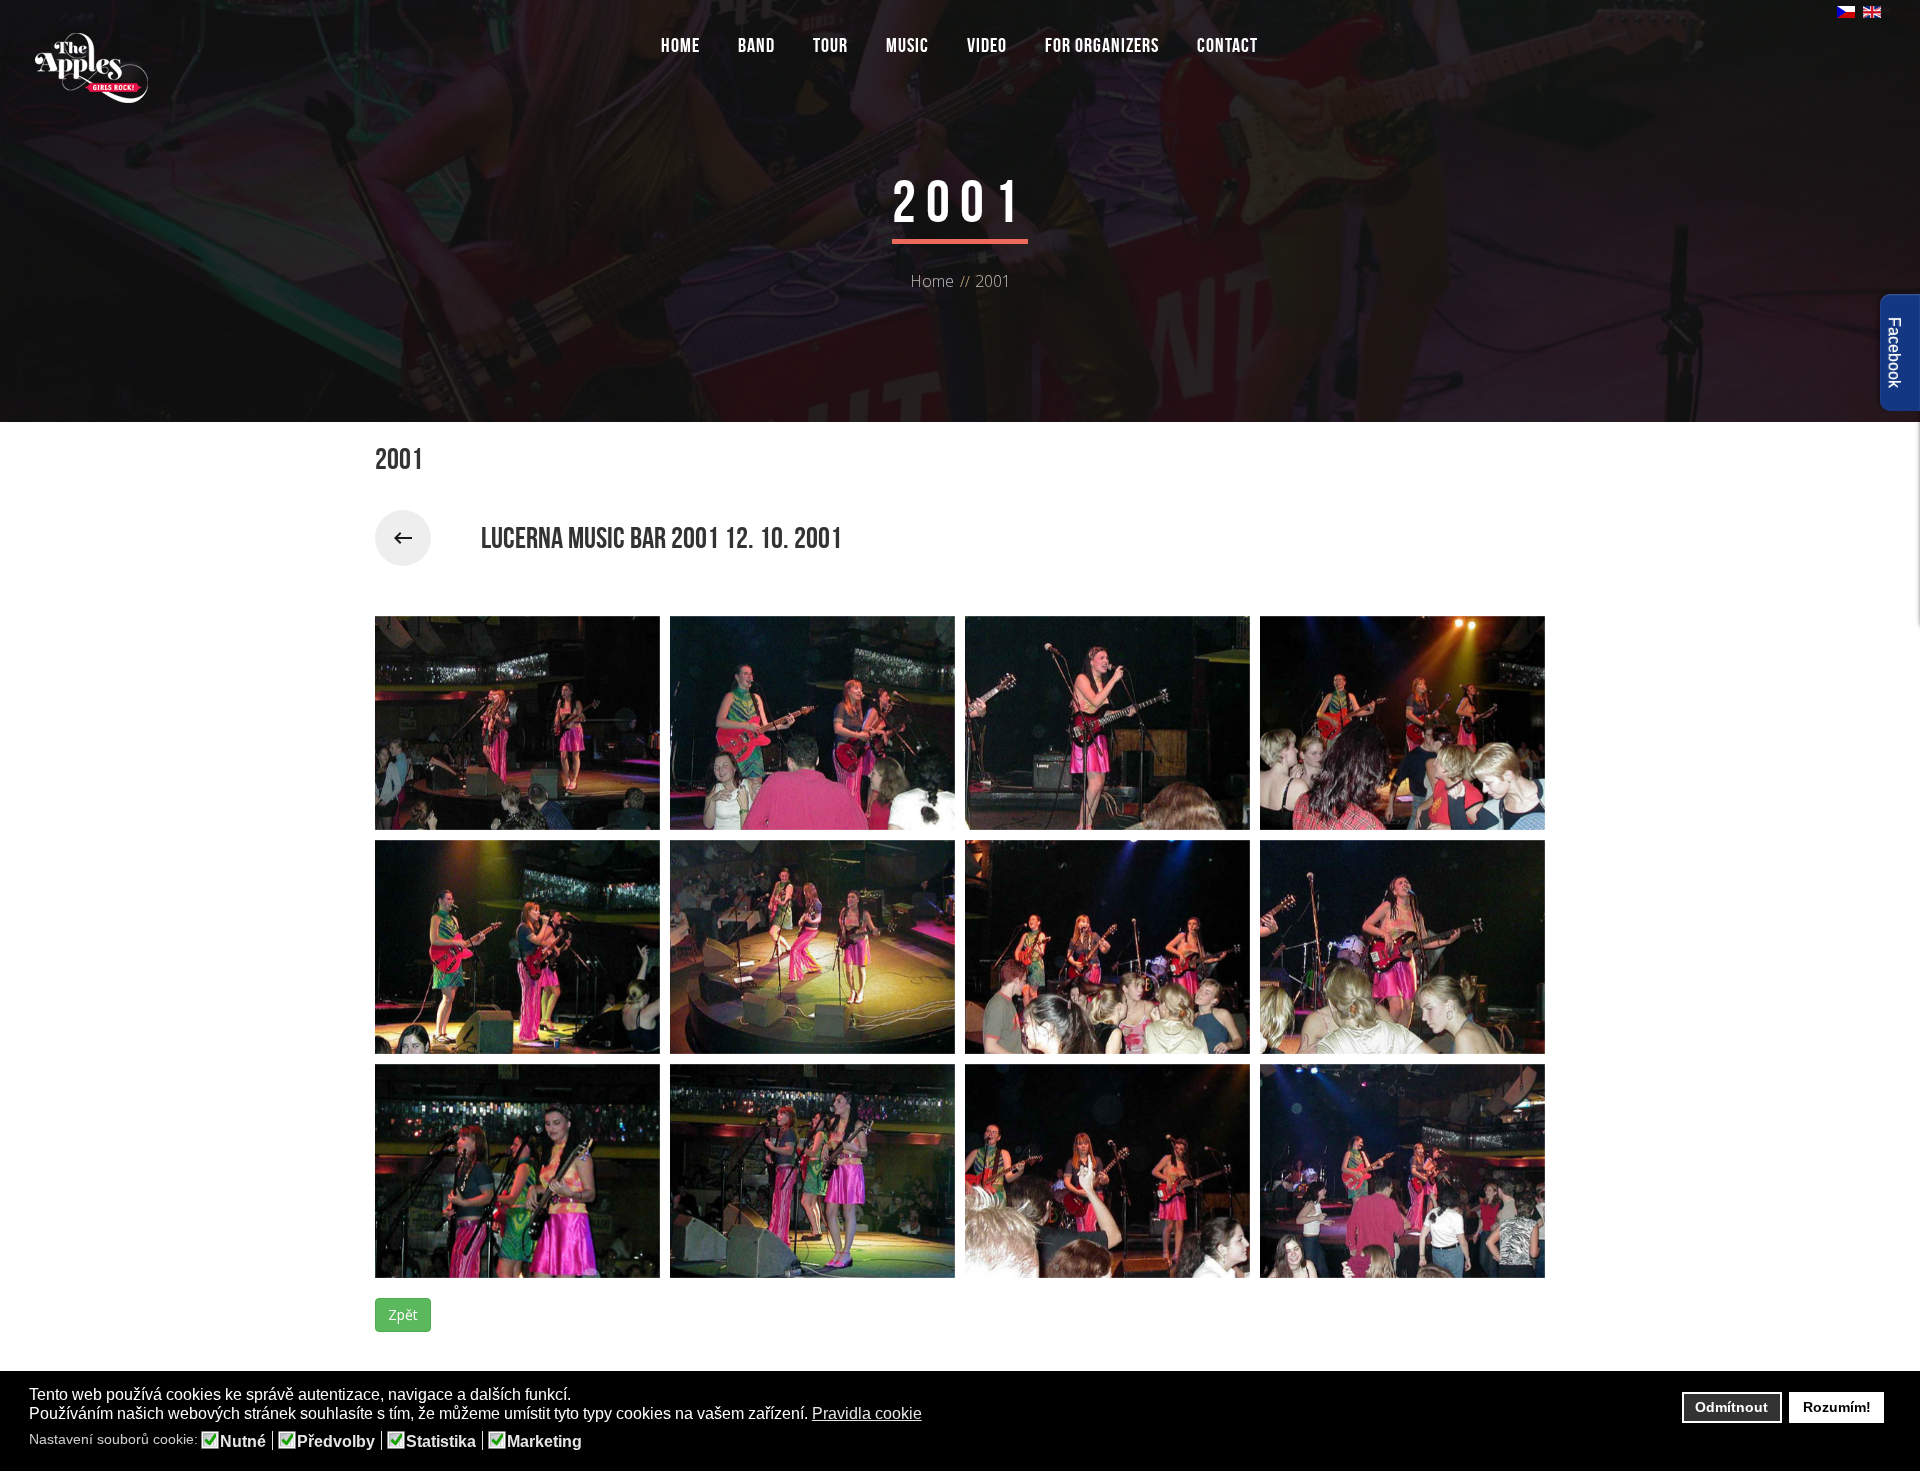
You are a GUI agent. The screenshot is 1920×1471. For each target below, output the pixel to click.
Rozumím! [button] (1837, 1407)
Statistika (441, 1442)
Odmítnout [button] (1731, 1407)
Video (987, 45)
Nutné (243, 1442)
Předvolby (336, 1442)
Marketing (544, 1442)
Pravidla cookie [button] (867, 1413)
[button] (934, 1415)
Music (907, 45)
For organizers (1102, 45)
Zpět (403, 1314)
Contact (1227, 45)
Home (680, 45)
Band (756, 45)
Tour (830, 45)
